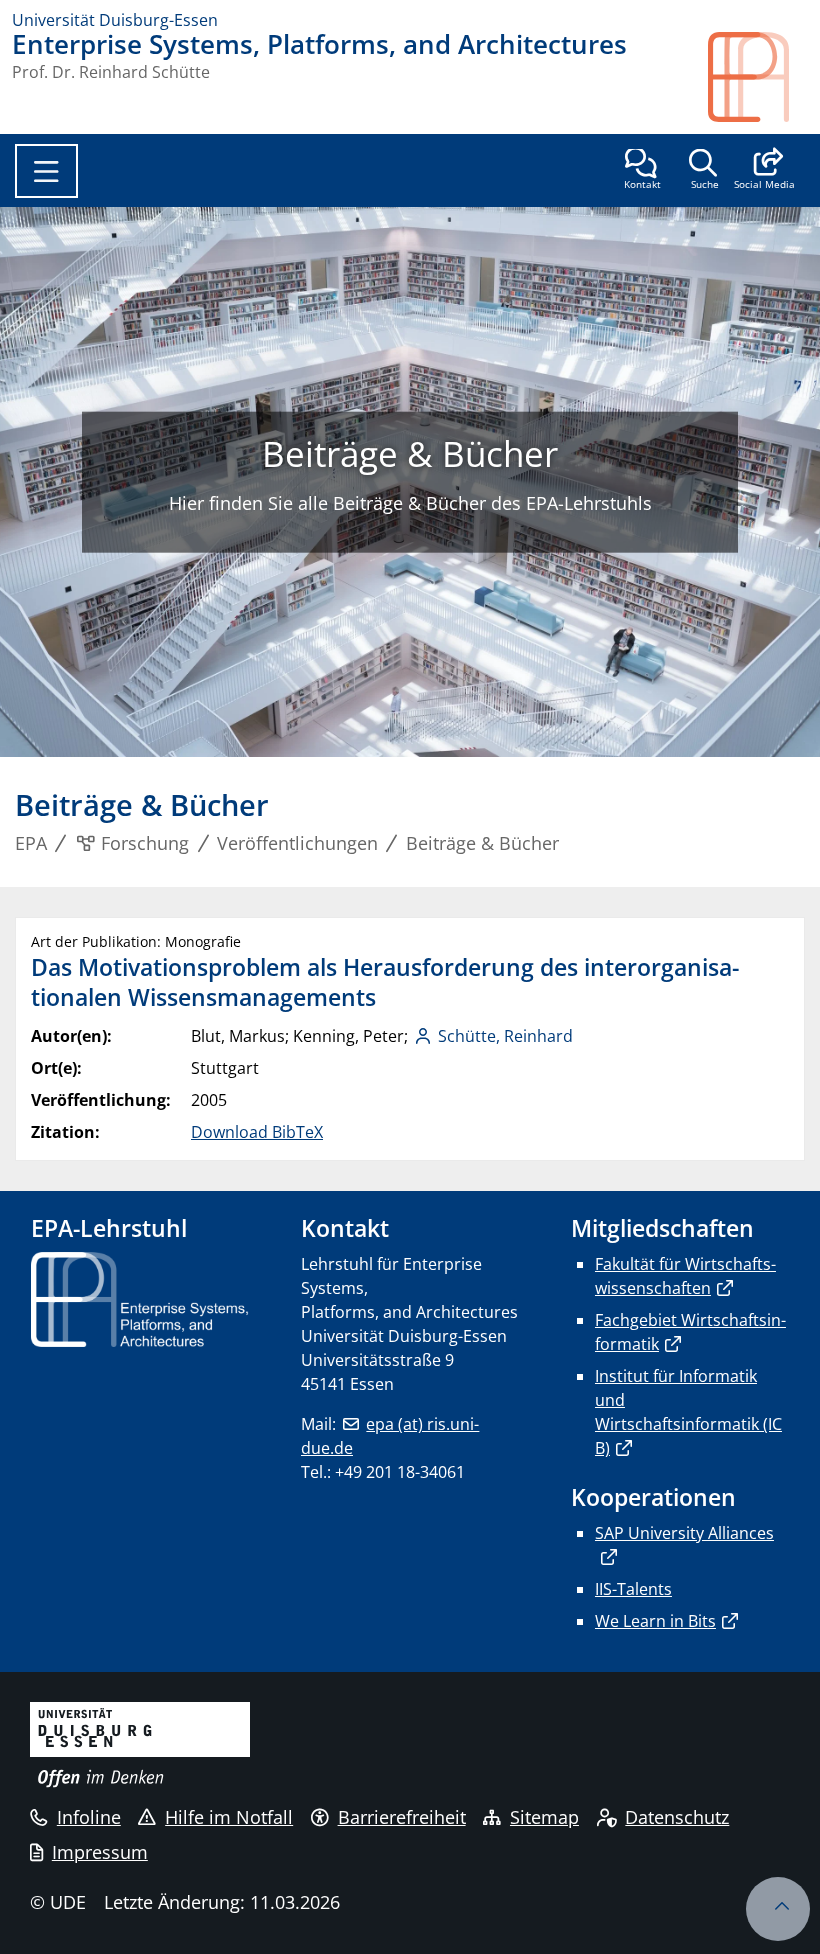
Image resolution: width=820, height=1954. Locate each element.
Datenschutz (677, 1817)
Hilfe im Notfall (229, 1817)
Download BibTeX (257, 1132)
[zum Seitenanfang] (778, 1909)
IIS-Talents (633, 1589)
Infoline (89, 1817)
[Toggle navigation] (46, 171)
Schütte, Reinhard (505, 1036)
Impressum (100, 1852)
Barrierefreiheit (402, 1817)
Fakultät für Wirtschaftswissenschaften (685, 1276)
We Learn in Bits (655, 1621)
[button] (764, 171)
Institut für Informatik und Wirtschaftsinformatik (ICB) (688, 1412)
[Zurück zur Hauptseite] (758, 77)
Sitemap (544, 1817)
